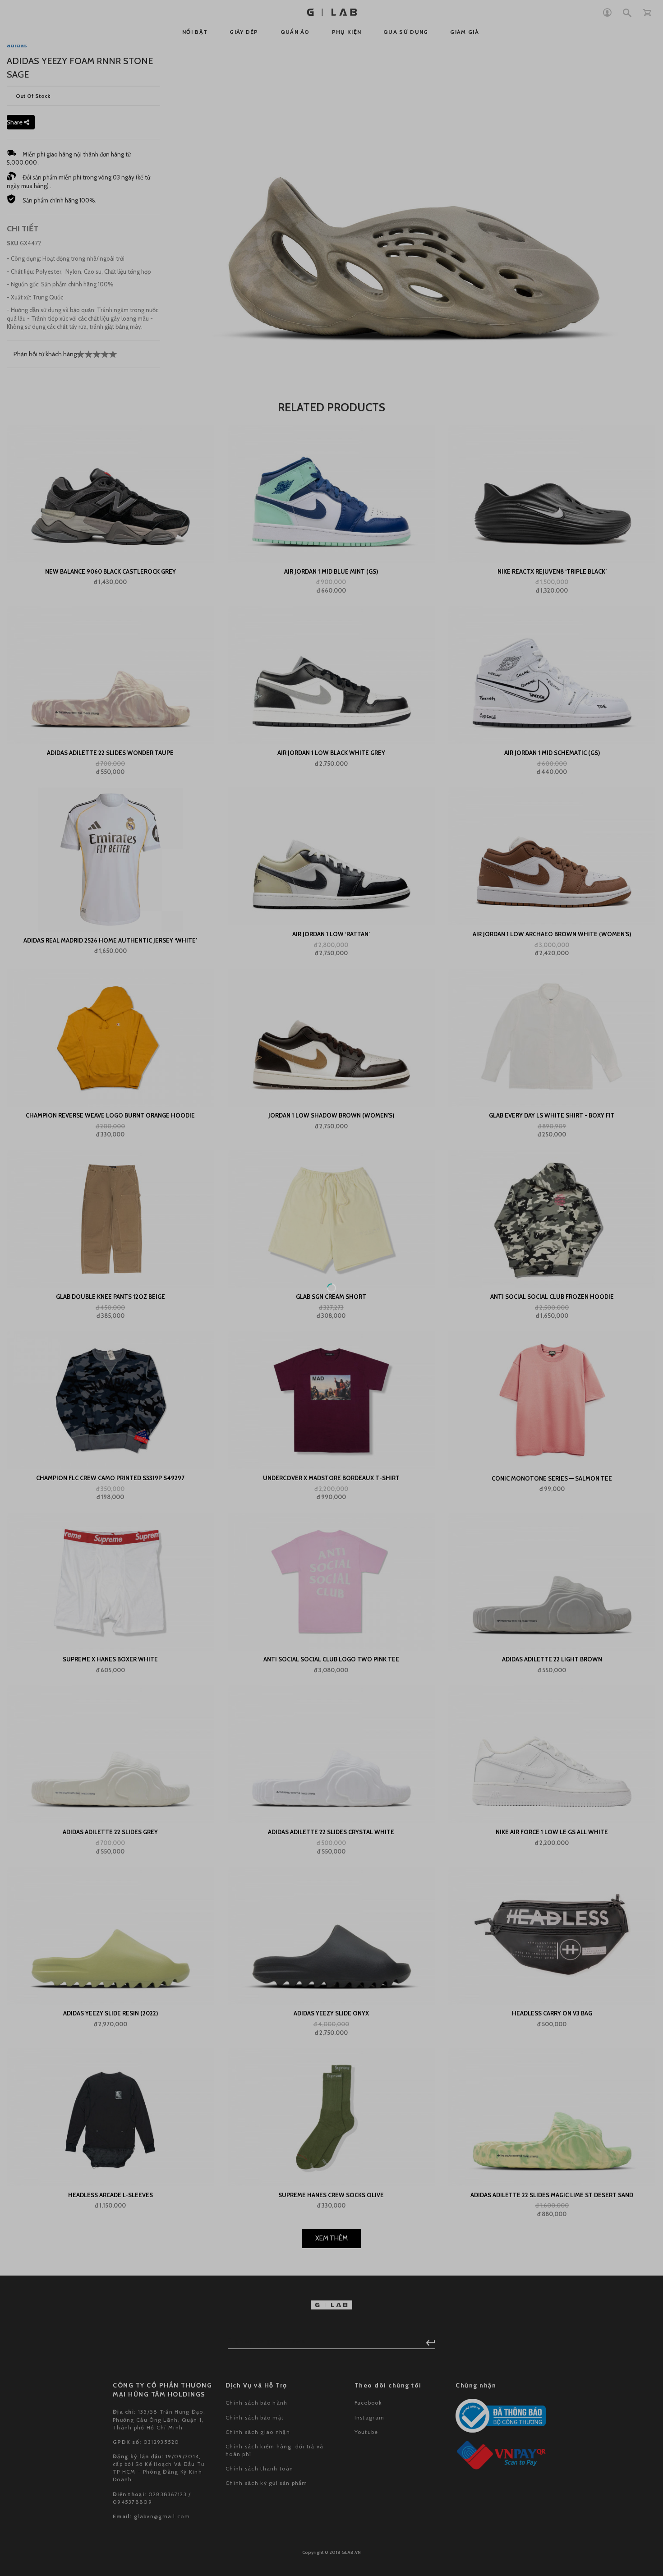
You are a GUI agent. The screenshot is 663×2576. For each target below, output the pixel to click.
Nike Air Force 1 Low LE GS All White (552, 1832)
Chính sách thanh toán (259, 2436)
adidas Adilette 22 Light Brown (552, 1659)
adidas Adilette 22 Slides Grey (110, 1832)
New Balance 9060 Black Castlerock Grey (110, 571)
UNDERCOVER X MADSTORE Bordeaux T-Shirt (331, 1478)
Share (15, 122)
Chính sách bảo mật (255, 2385)
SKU (13, 243)
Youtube (366, 2399)
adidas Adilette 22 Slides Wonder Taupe (110, 753)
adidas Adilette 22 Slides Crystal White (331, 1832)
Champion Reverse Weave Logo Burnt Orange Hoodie (110, 1115)
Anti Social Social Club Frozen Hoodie (552, 1297)
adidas (17, 45)
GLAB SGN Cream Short (331, 1297)
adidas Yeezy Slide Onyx (331, 2013)
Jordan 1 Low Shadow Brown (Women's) (331, 1115)
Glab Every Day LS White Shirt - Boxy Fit (552, 1115)
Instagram (370, 2385)
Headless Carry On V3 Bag (552, 2013)
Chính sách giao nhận (258, 2399)
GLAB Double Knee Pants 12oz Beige (110, 1297)
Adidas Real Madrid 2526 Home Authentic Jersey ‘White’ (110, 940)
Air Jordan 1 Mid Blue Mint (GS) (331, 571)
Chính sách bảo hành (257, 2371)
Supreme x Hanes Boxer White (110, 1659)
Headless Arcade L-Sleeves (110, 2195)
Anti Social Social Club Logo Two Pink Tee (331, 1659)
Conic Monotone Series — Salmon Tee (552, 1478)
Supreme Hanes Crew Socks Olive (331, 2195)
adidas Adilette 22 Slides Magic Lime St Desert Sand (552, 2195)
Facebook (368, 2371)
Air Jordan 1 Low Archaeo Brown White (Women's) (552, 934)
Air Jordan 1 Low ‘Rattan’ (331, 934)
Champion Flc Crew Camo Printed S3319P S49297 (110, 1478)
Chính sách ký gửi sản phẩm (267, 2451)
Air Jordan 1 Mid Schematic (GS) (552, 753)
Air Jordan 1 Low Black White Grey (331, 753)
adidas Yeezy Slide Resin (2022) (110, 2013)
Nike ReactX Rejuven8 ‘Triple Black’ (552, 571)
